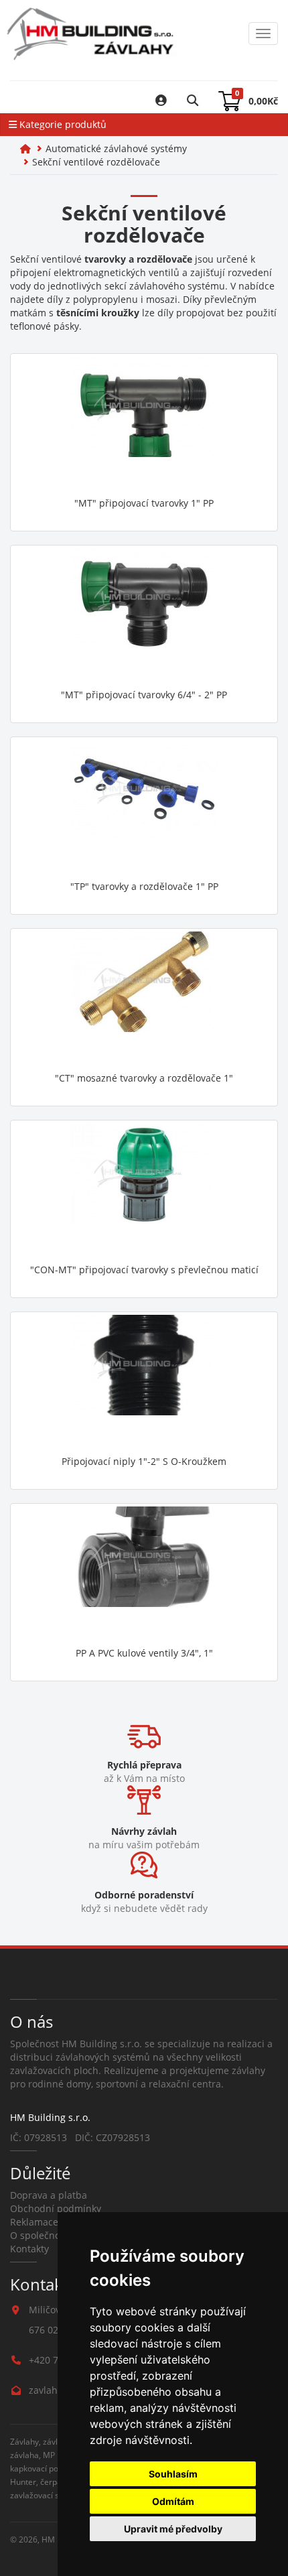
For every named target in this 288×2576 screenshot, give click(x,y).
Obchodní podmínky (56, 2208)
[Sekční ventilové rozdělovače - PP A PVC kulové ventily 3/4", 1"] (144, 1573)
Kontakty (29, 2249)
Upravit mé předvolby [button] (173, 2529)
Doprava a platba (49, 2195)
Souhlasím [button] (173, 2474)
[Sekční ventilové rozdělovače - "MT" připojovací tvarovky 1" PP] (144, 424)
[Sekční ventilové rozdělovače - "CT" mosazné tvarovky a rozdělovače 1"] (144, 999)
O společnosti (41, 2235)
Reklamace (34, 2222)
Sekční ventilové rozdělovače (96, 162)
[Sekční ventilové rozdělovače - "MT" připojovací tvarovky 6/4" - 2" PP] (144, 615)
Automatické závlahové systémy (116, 148)
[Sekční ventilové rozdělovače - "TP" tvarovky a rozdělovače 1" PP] (144, 807)
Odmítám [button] (173, 2501)
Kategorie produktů (62, 124)
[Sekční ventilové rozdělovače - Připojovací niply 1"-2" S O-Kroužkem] (144, 1382)
